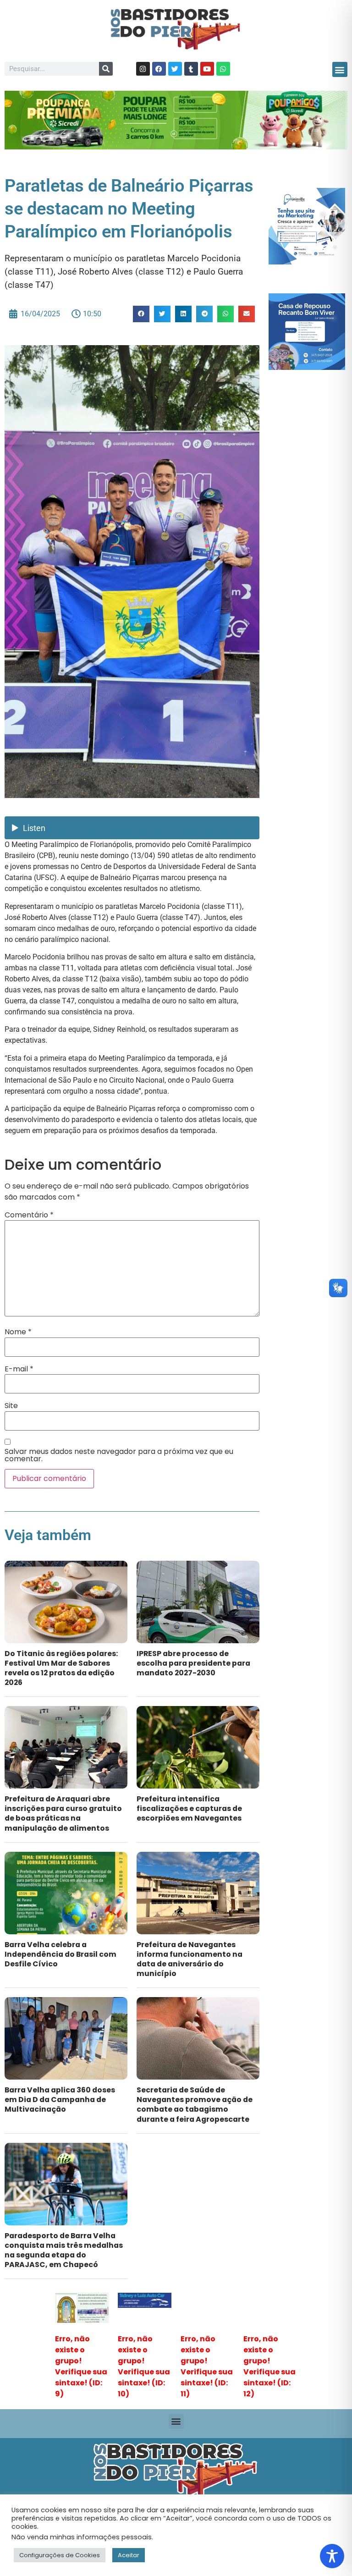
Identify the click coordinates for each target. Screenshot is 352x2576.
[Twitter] (175, 69)
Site (11, 1406)
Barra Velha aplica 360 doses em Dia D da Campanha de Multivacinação (60, 2100)
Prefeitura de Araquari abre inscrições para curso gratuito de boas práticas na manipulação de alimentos (63, 1813)
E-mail (19, 1369)
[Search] (106, 69)
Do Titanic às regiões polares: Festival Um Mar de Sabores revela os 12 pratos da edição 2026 (61, 1668)
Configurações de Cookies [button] (60, 2555)
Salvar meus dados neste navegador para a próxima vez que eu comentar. (119, 1455)
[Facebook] (159, 69)
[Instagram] (143, 69)
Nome (18, 1332)
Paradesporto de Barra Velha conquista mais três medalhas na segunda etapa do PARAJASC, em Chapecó (64, 2250)
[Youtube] (207, 69)
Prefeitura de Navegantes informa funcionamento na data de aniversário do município (190, 1959)
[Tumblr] (191, 69)
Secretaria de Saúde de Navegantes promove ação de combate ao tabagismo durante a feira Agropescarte (195, 2104)
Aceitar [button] (129, 2555)
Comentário (29, 1215)
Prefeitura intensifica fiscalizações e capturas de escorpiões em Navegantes (189, 1808)
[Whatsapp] (223, 69)
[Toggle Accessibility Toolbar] (332, 2556)
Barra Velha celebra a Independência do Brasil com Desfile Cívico (60, 1954)
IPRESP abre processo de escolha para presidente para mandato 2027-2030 (193, 1663)
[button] (340, 69)
